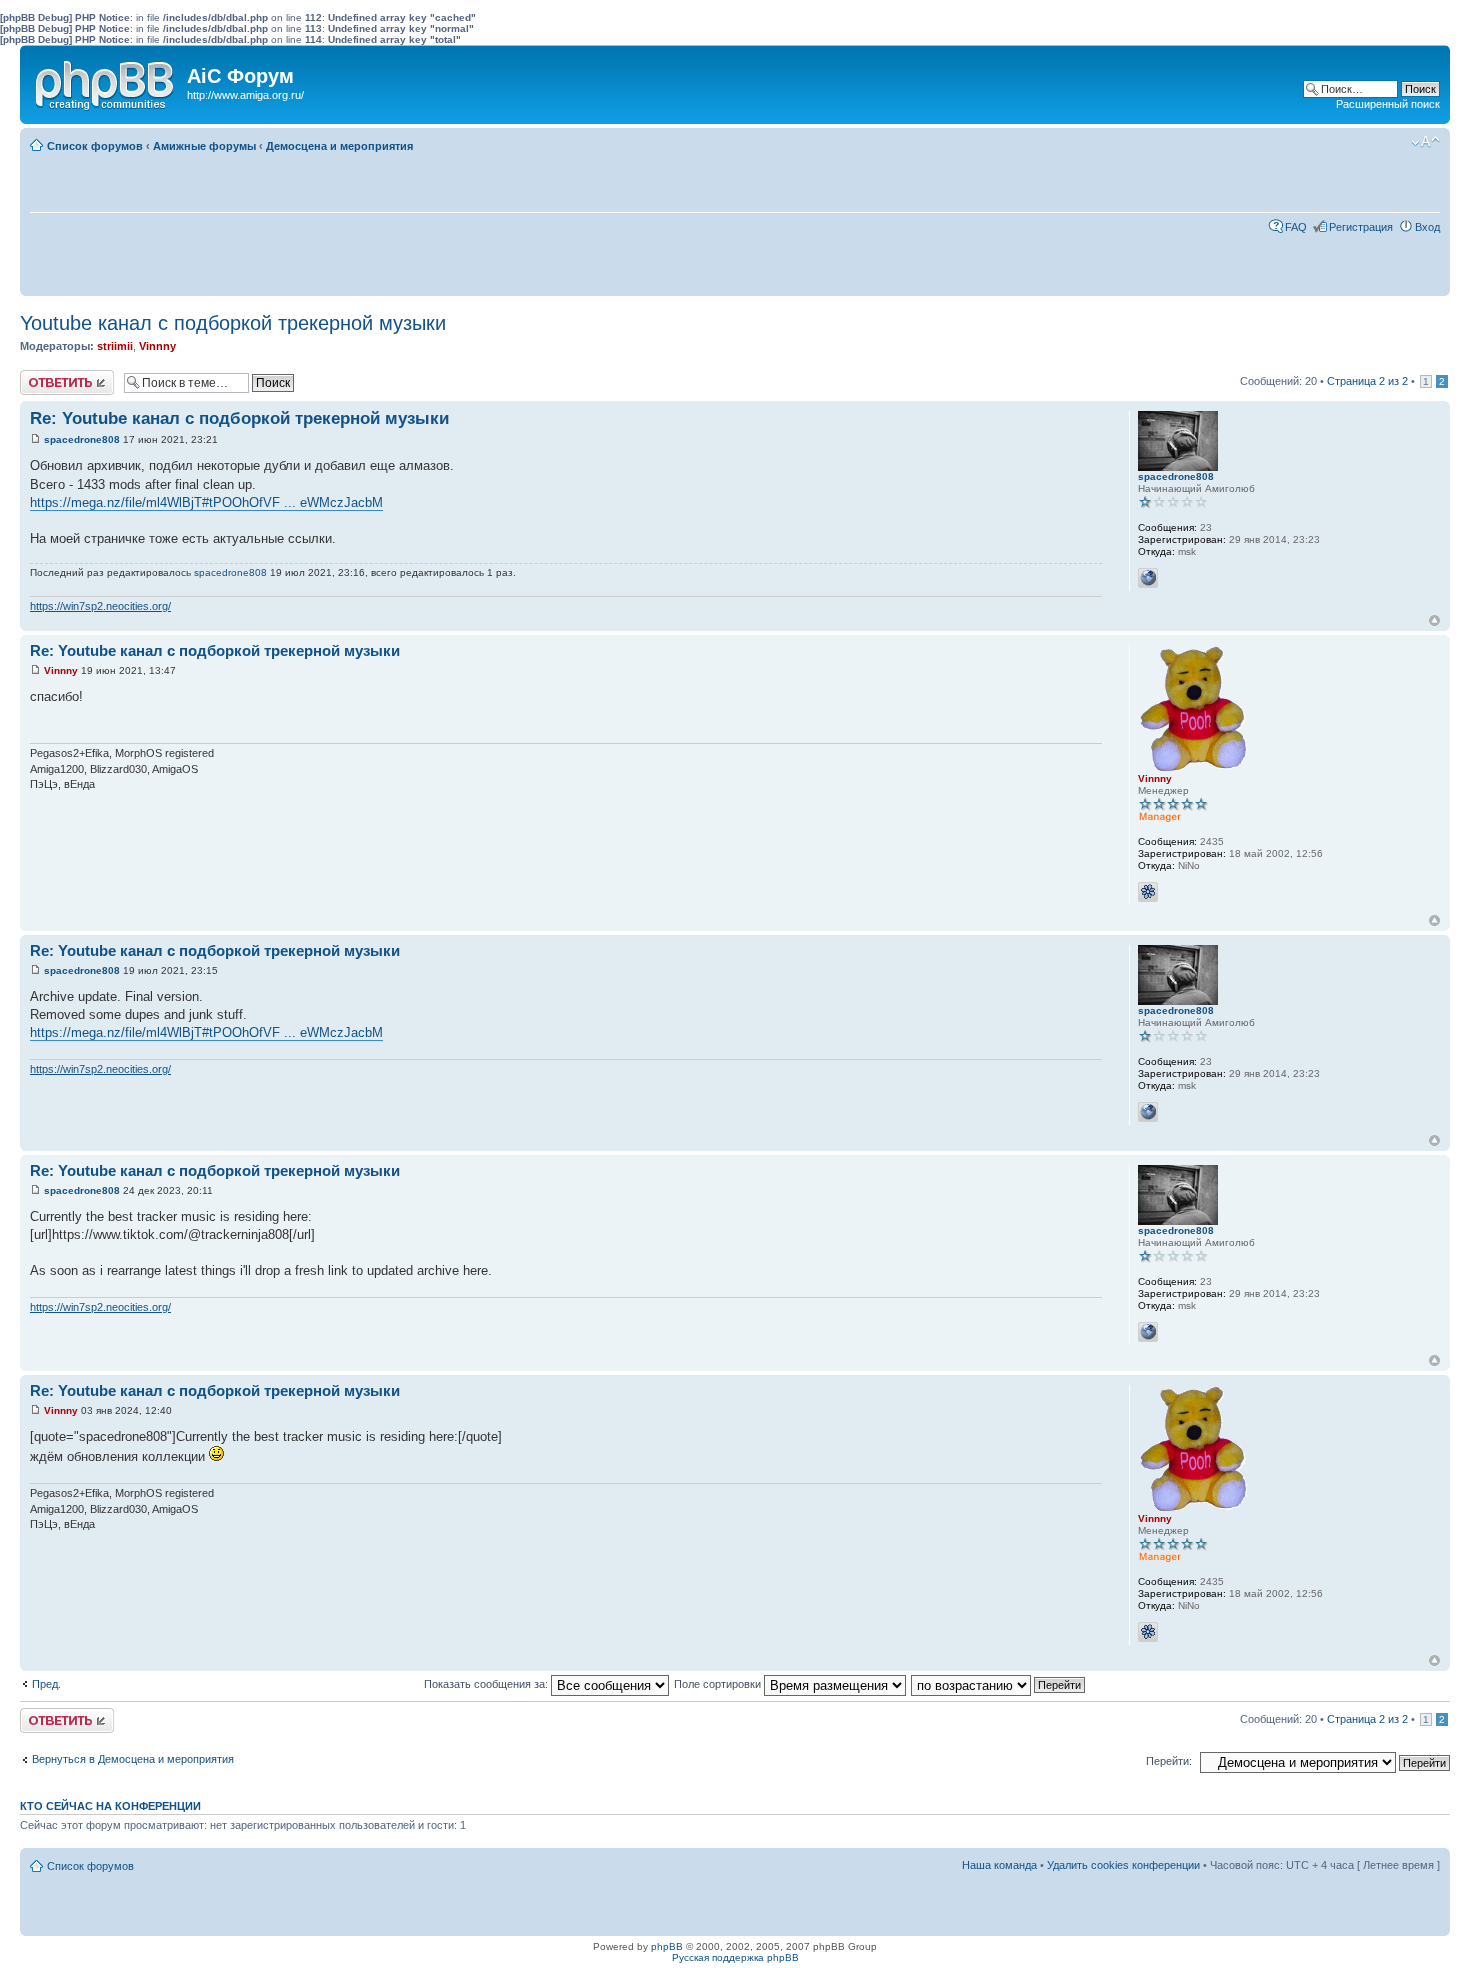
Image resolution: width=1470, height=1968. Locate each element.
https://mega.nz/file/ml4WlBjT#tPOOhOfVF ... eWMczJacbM (206, 502)
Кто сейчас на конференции (110, 1806)
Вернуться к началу (1434, 620)
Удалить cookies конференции (1123, 1865)
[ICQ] (1148, 892)
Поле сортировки (719, 1684)
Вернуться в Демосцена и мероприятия (133, 1759)
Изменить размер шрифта (1425, 142)
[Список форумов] (106, 81)
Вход (1427, 227)
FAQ (1296, 227)
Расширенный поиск (1388, 104)
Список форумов (95, 146)
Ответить (44, 376)
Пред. (46, 1684)
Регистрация (1361, 227)
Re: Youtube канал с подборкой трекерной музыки (239, 418)
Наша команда (999, 1865)
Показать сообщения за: (487, 1684)
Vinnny (157, 346)
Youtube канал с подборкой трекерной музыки (233, 323)
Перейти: (1169, 1761)
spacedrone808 (82, 439)
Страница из (1367, 381)
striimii (115, 346)
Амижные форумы (204, 146)
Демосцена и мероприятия (339, 146)
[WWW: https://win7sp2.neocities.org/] (1148, 578)
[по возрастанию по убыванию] (999, 1684)
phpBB (667, 1946)
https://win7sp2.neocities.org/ (100, 606)
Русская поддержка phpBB (735, 1957)
